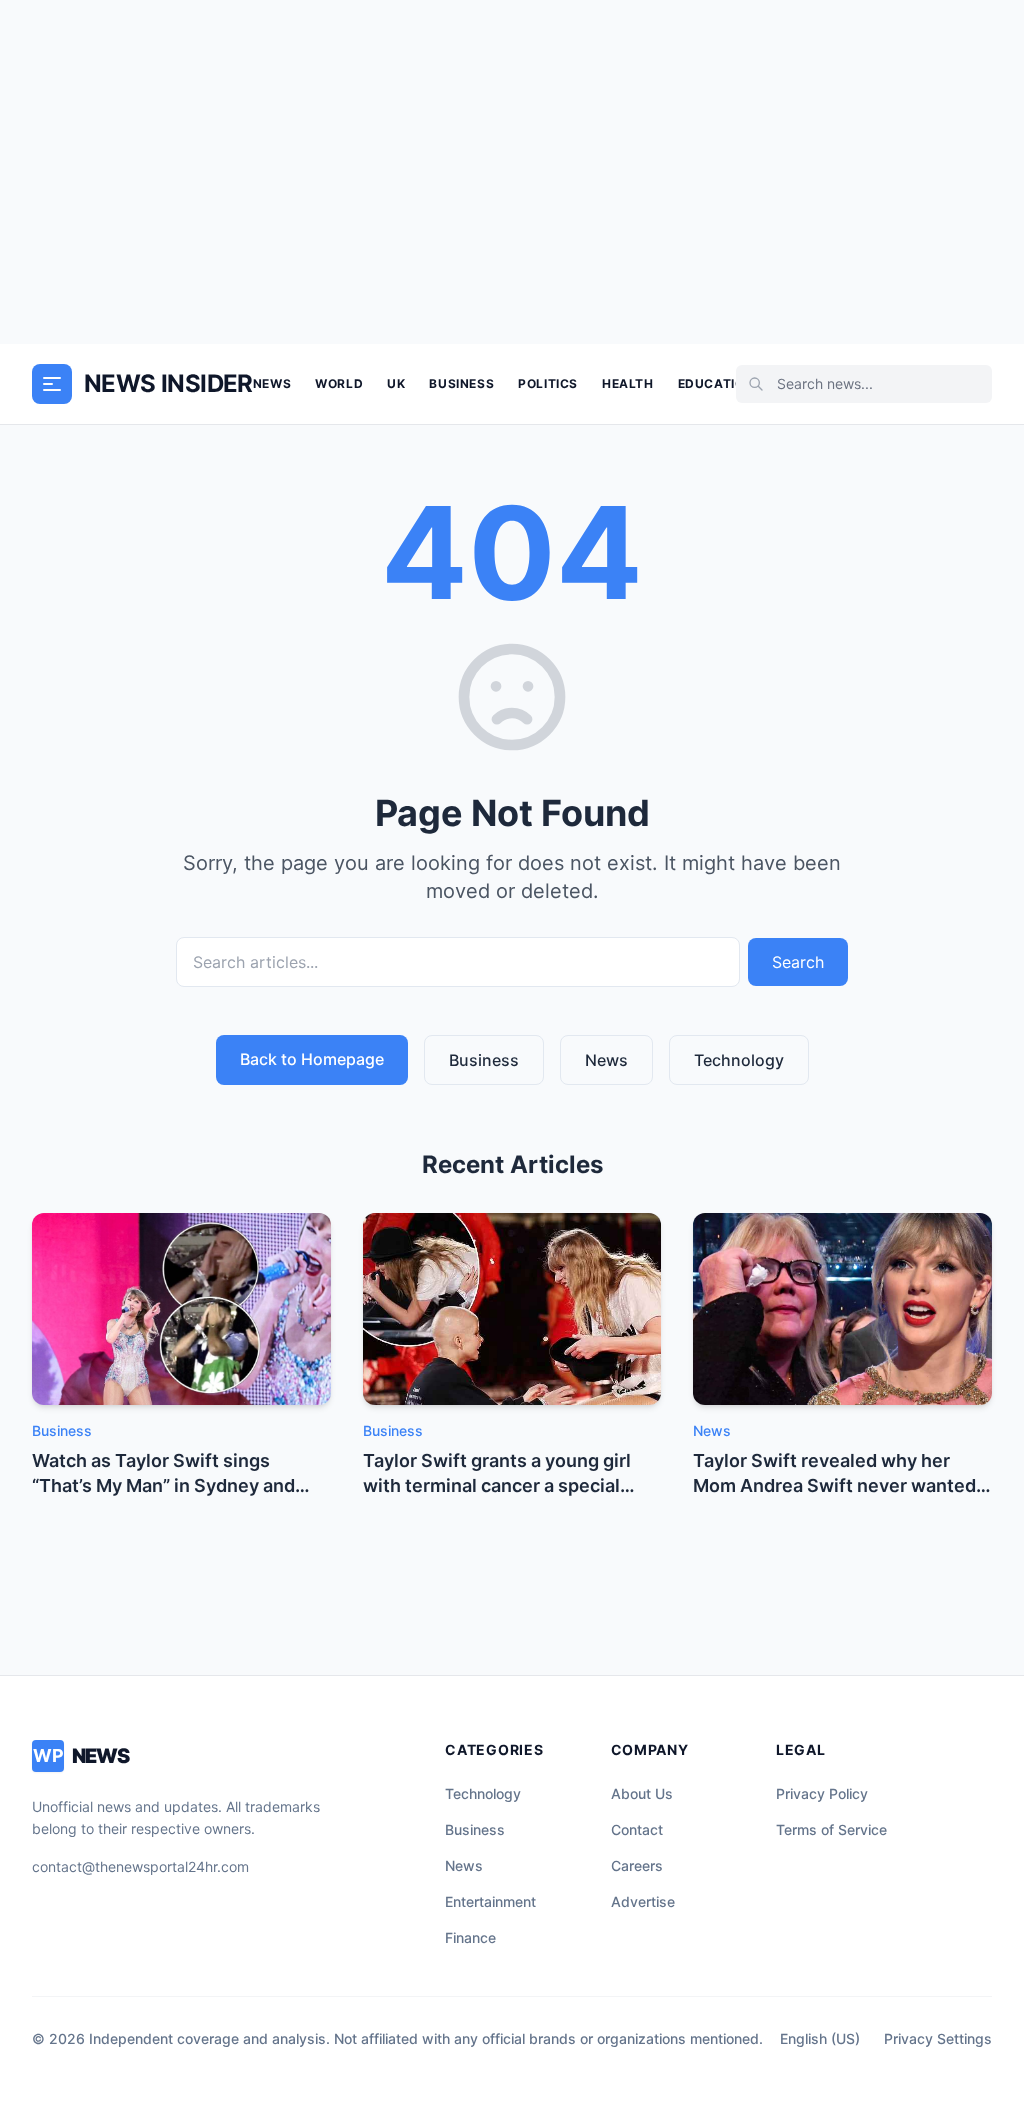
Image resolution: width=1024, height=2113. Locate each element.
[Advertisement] (512, 172)
